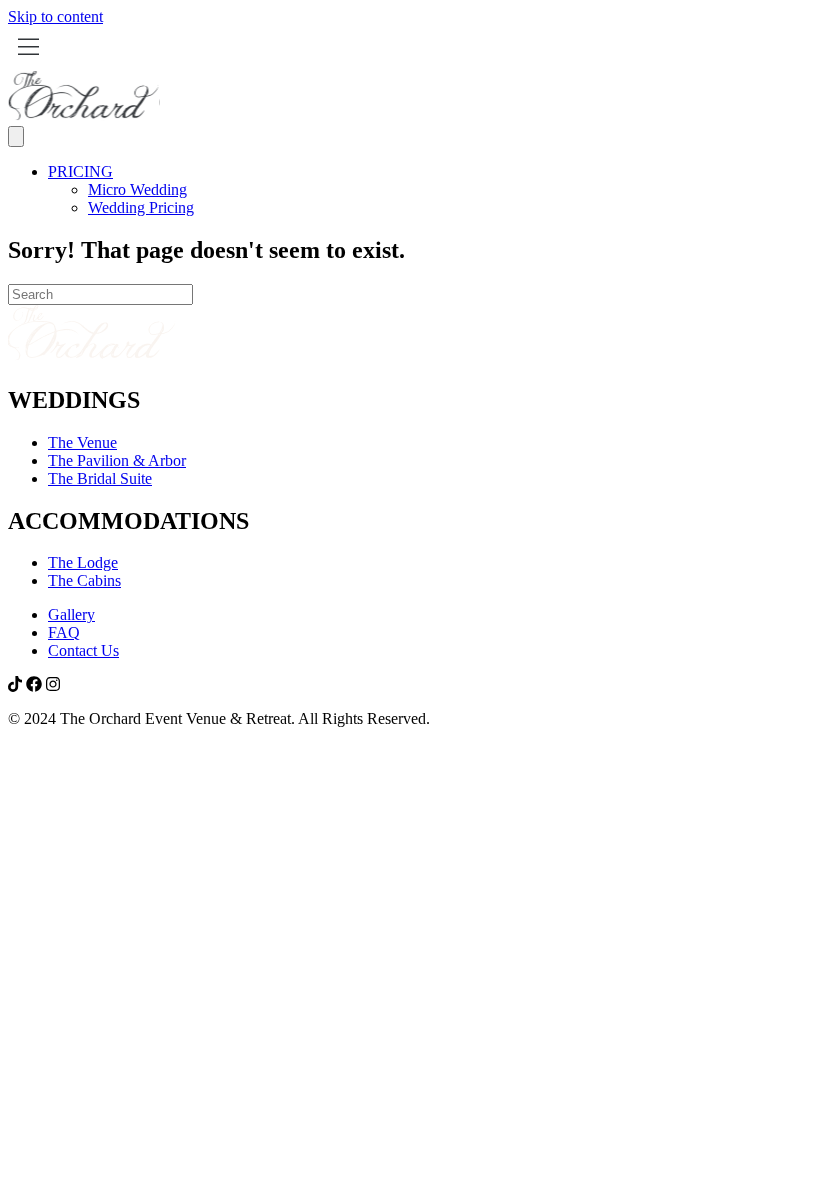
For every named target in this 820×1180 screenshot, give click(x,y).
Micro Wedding (137, 189)
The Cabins (84, 580)
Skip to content (55, 16)
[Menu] (16, 136)
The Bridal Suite (100, 478)
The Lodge (83, 562)
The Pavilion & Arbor (117, 460)
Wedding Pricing (141, 207)
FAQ (64, 632)
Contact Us (83, 650)
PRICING (80, 171)
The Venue (82, 442)
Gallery (71, 614)
